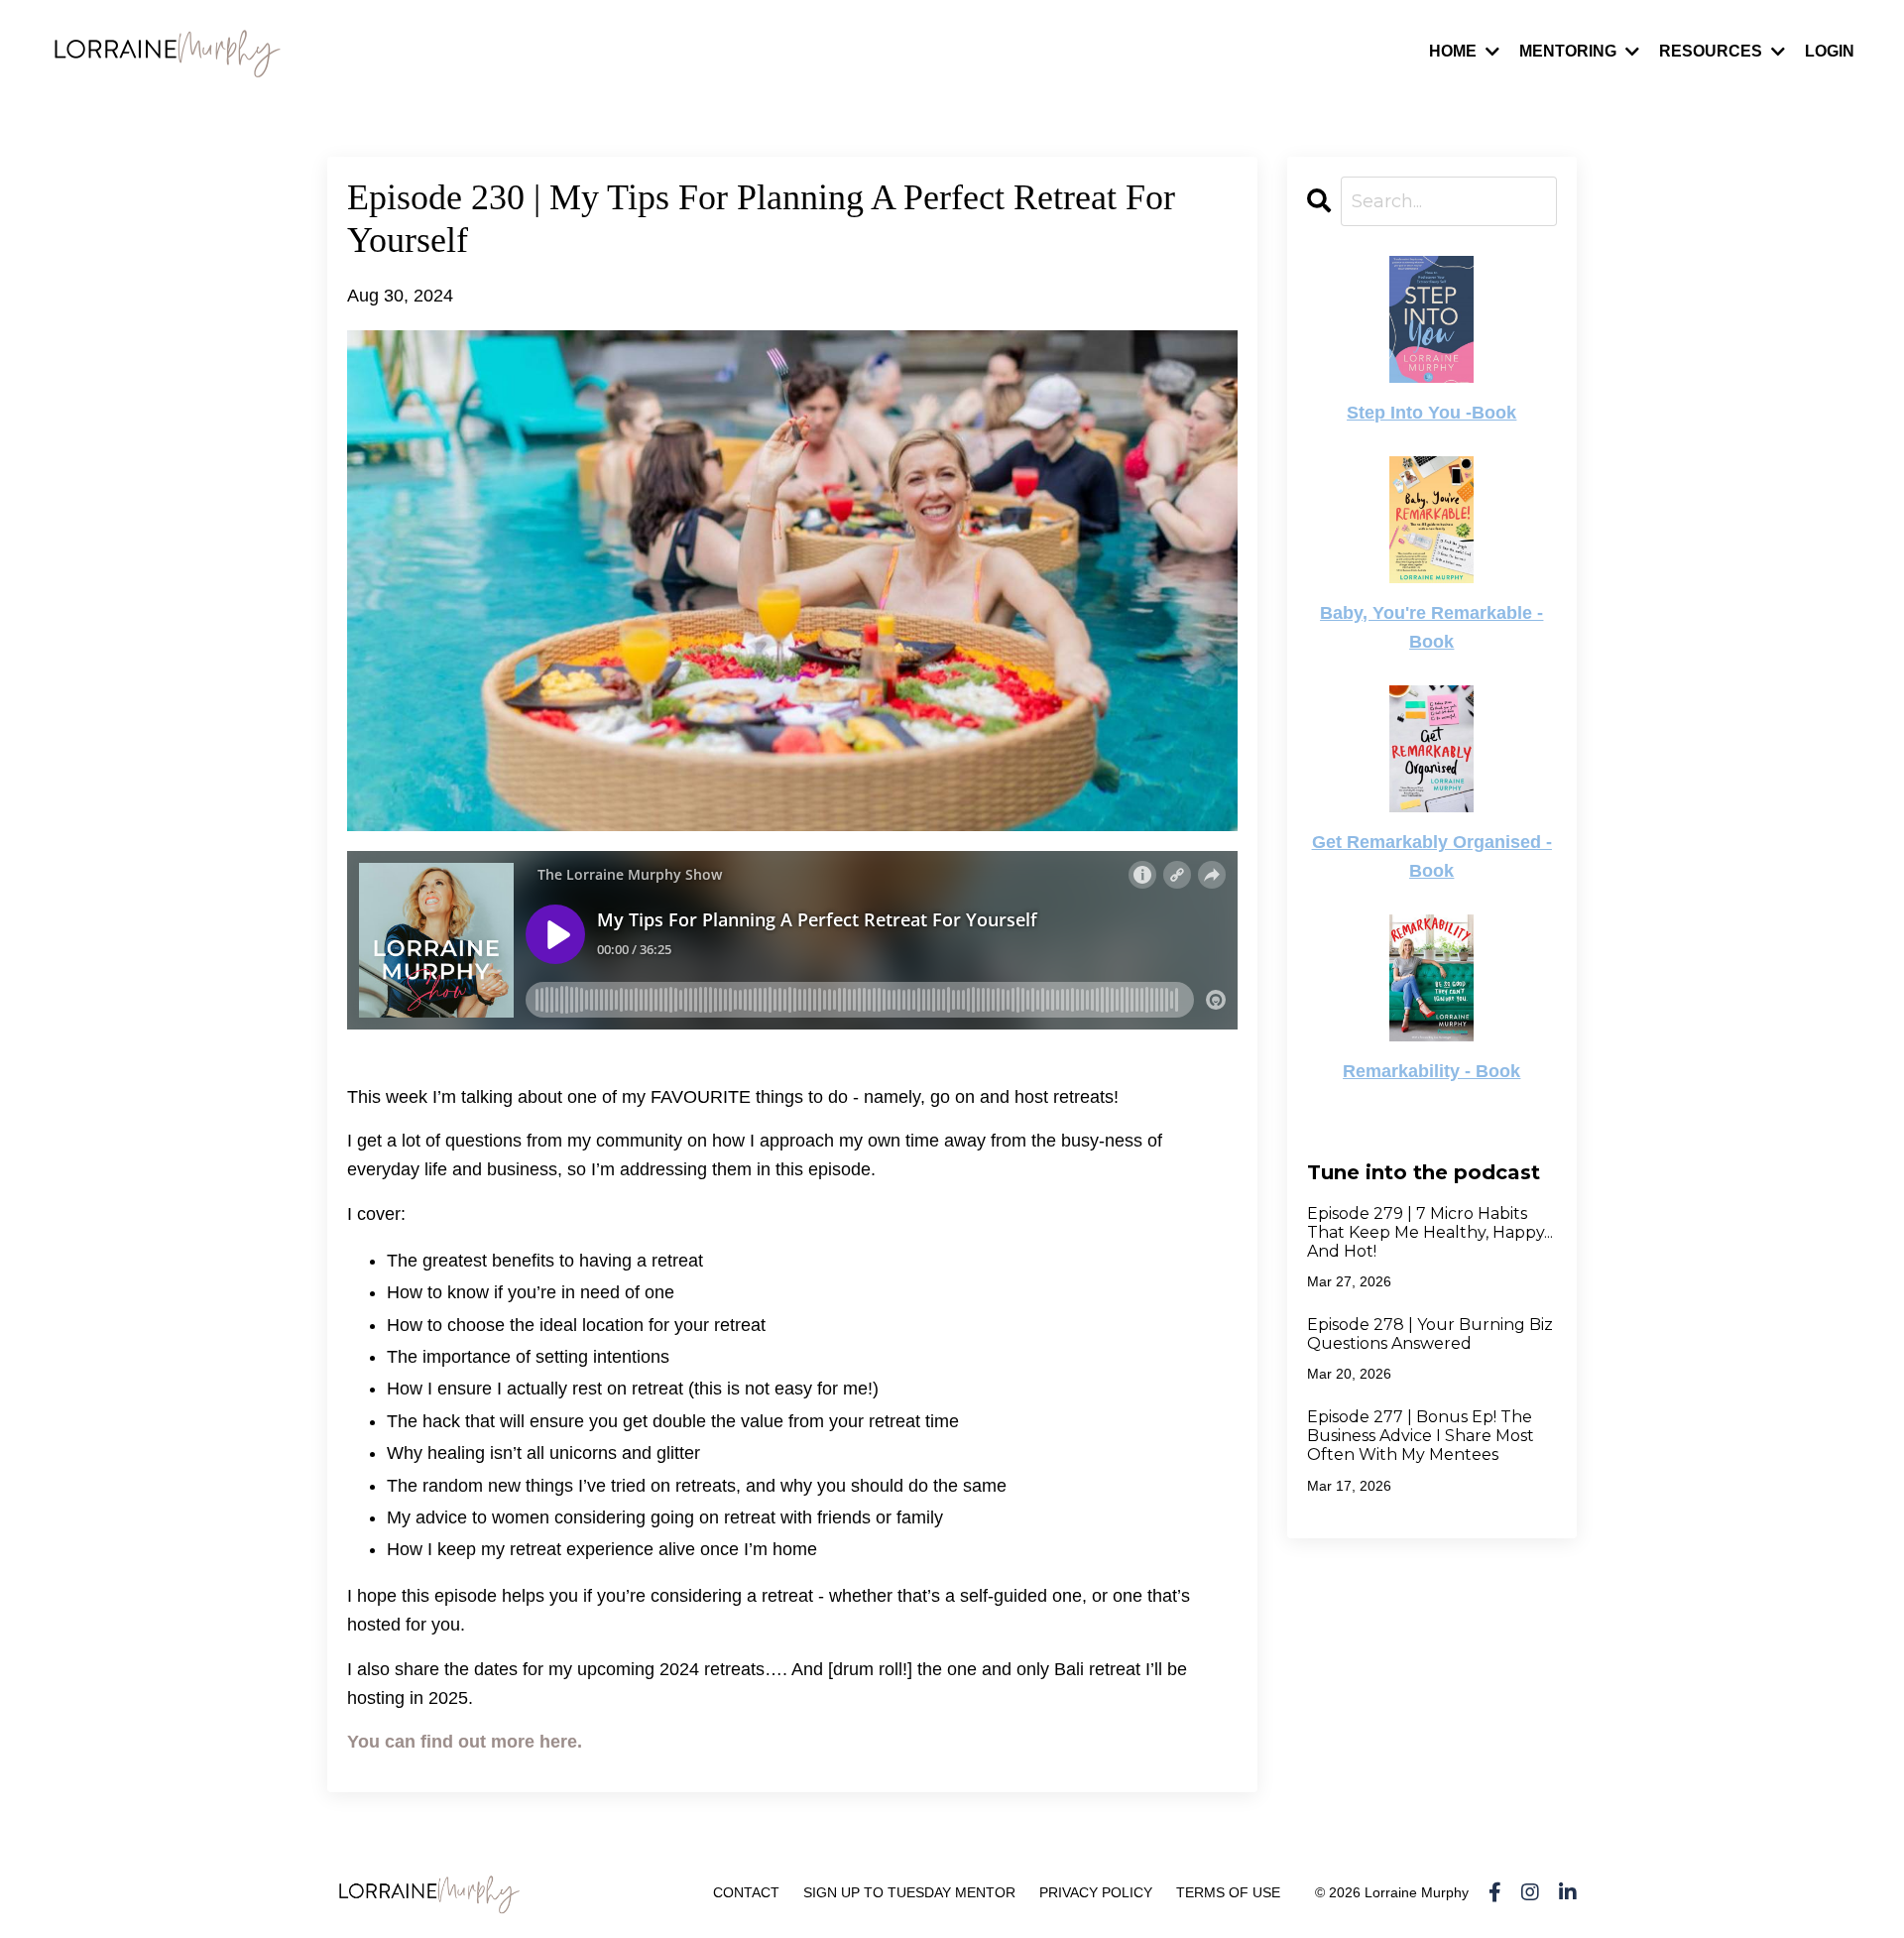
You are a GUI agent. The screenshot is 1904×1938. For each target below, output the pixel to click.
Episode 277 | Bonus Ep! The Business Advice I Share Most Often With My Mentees (1421, 1436)
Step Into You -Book (1431, 413)
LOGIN (1830, 51)
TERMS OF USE (1228, 1892)
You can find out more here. (465, 1742)
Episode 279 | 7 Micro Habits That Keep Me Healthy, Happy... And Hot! (1430, 1232)
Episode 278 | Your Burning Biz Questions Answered (1430, 1334)
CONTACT (746, 1892)
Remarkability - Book (1431, 1071)
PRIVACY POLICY (1096, 1892)
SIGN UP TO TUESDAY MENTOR (909, 1892)
